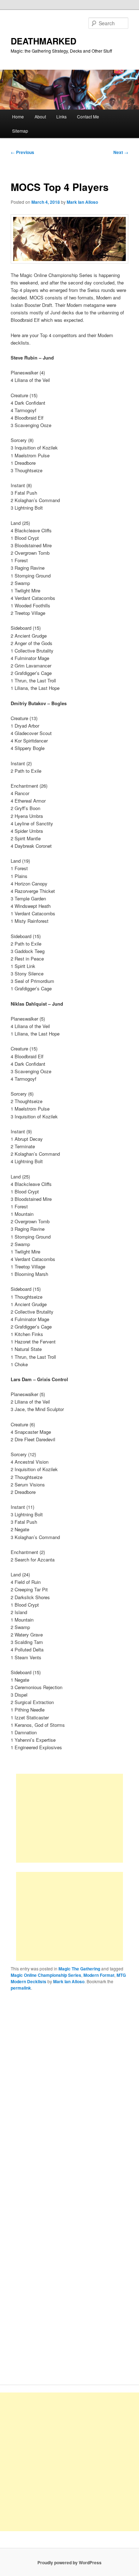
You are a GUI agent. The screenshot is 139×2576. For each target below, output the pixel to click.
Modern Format (99, 1975)
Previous (22, 152)
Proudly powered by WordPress (69, 2562)
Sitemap (20, 131)
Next (121, 152)
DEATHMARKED (43, 41)
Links (61, 116)
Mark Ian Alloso (82, 202)
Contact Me (88, 116)
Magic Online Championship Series (46, 1975)
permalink (21, 1988)
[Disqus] (70, 2095)
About (40, 116)
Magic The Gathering (79, 1969)
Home (18, 116)
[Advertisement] (69, 1818)
